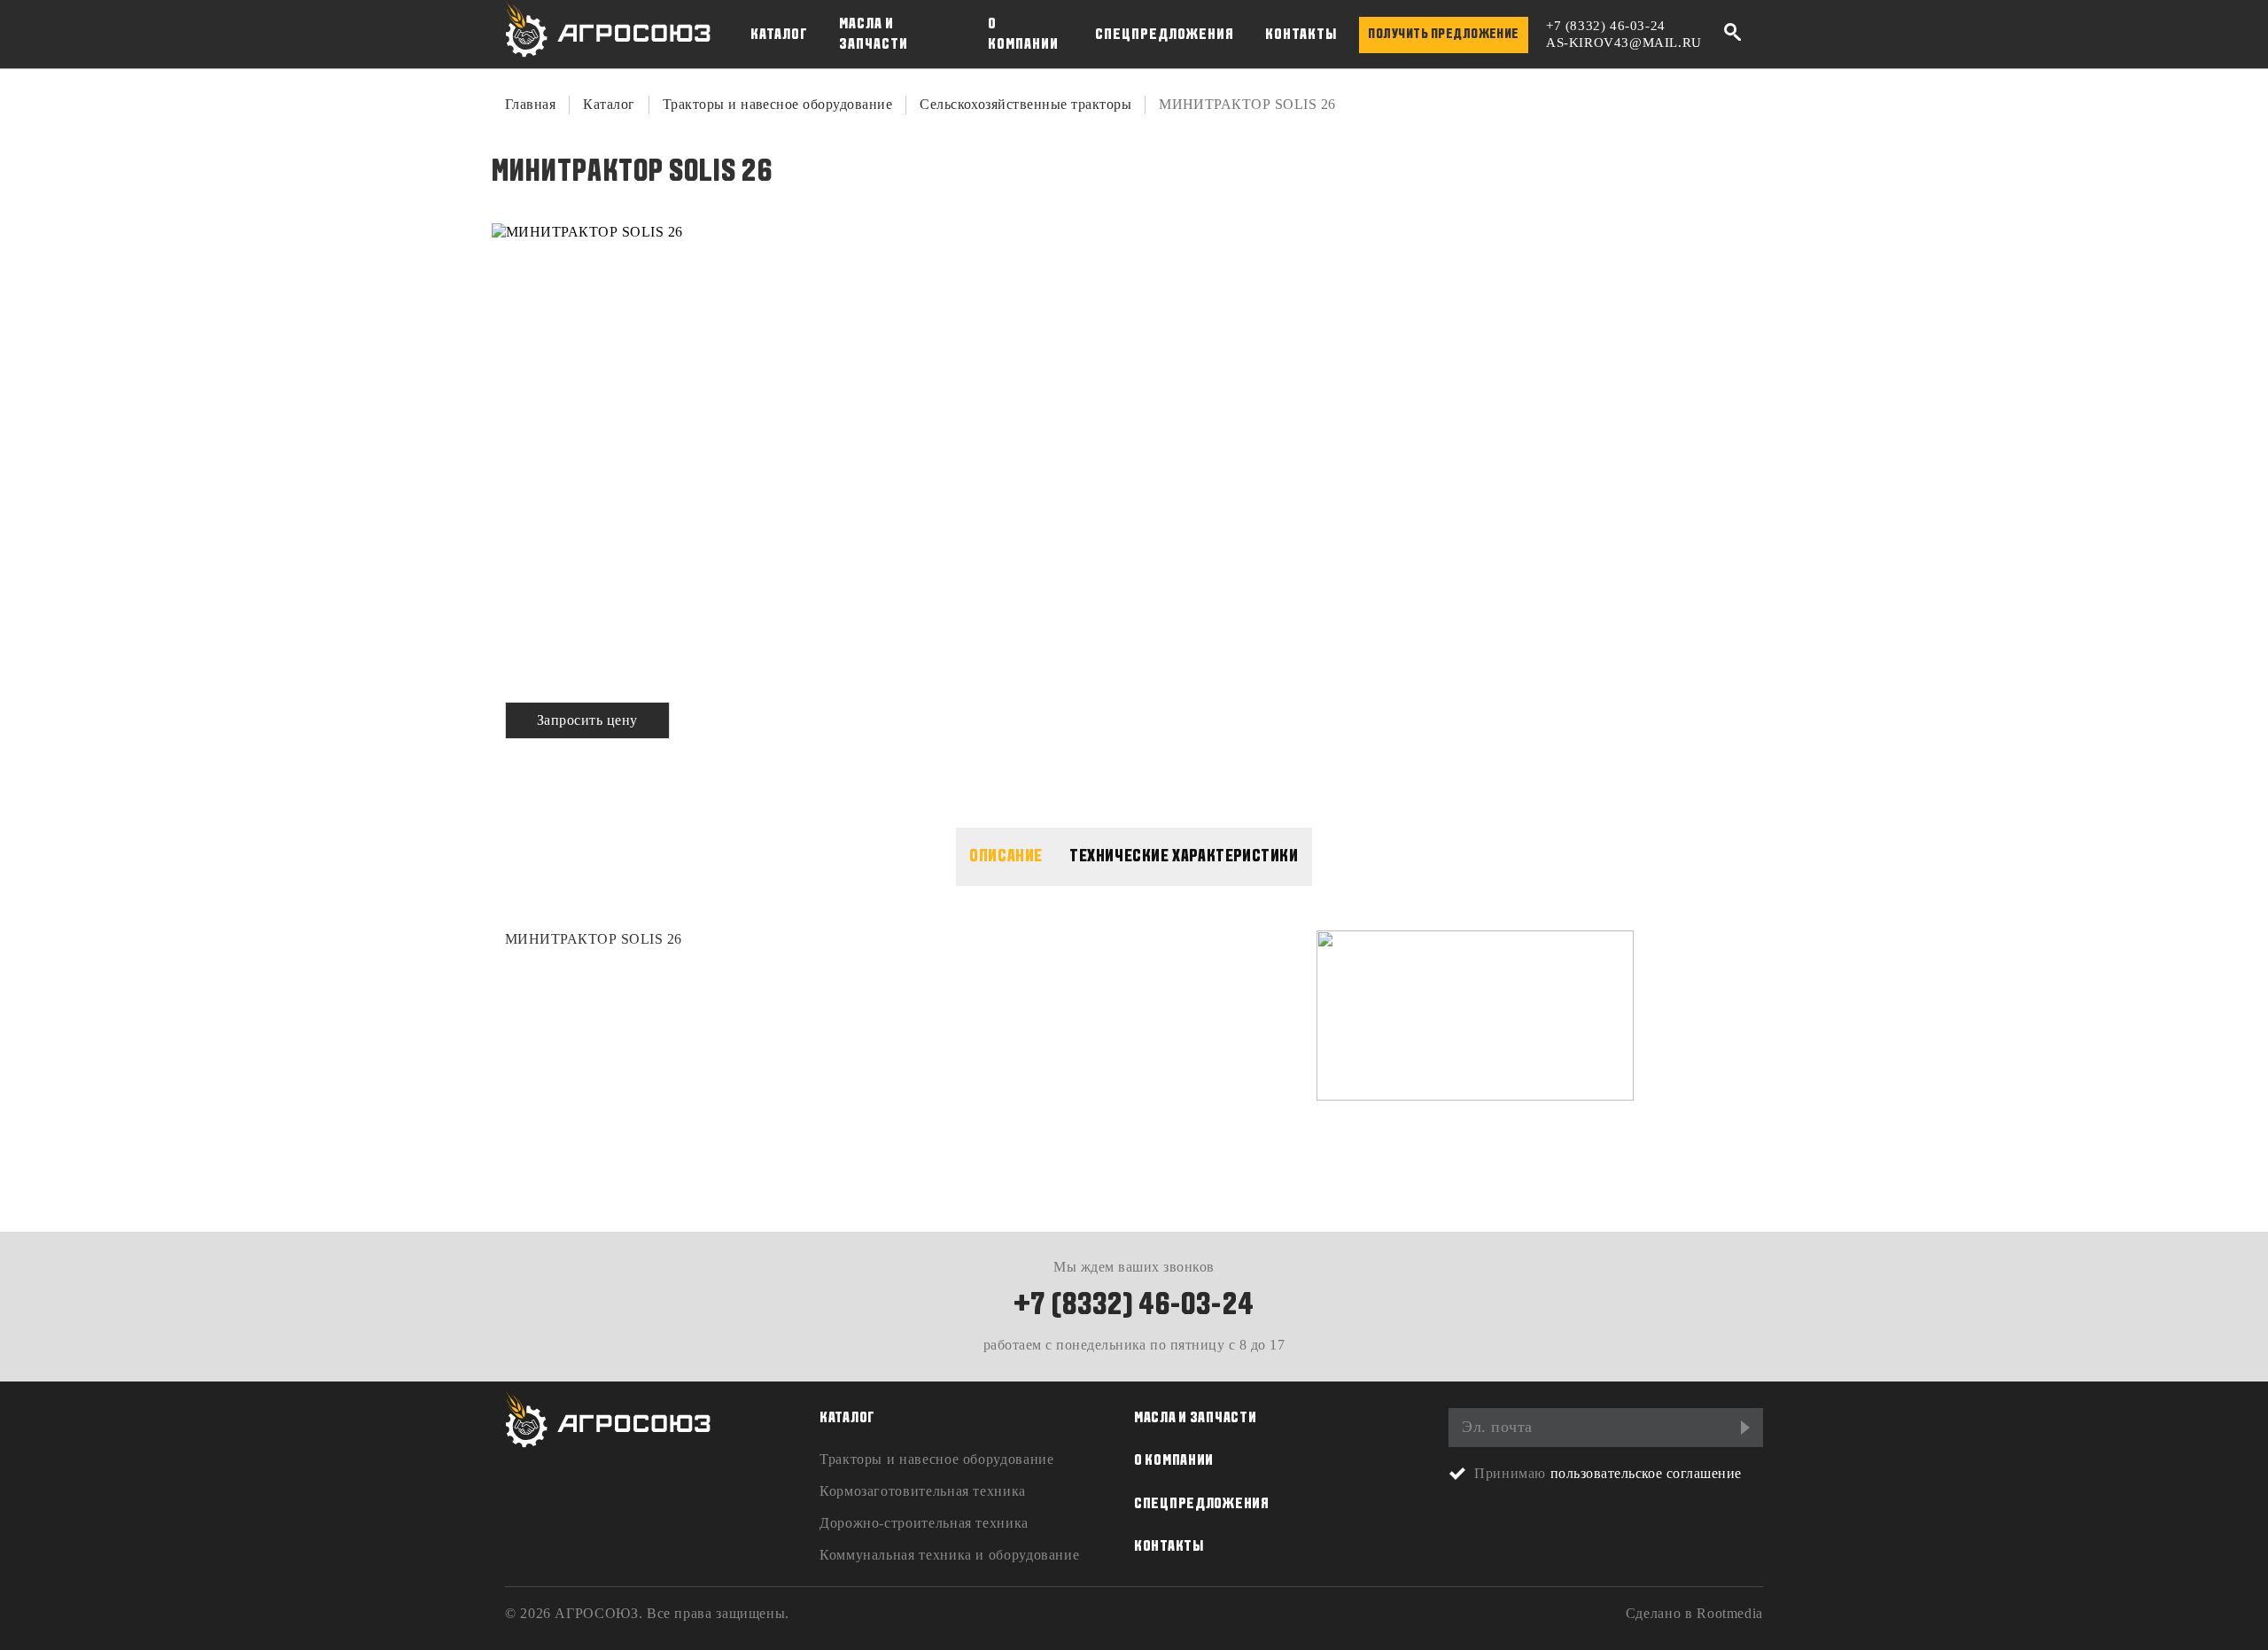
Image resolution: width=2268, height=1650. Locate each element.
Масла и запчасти (874, 35)
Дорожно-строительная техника (924, 1523)
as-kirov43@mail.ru (1624, 43)
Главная (530, 104)
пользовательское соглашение (1646, 1473)
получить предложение (1444, 35)
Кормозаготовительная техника (923, 1491)
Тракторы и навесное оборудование (777, 104)
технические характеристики (1184, 857)
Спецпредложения (1165, 35)
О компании (1023, 35)
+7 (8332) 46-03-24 (1606, 26)
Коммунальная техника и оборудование (949, 1555)
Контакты (1301, 35)
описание (1006, 857)
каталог (847, 1418)
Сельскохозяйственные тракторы (1025, 104)
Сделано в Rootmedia (1694, 1613)
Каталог (779, 35)
